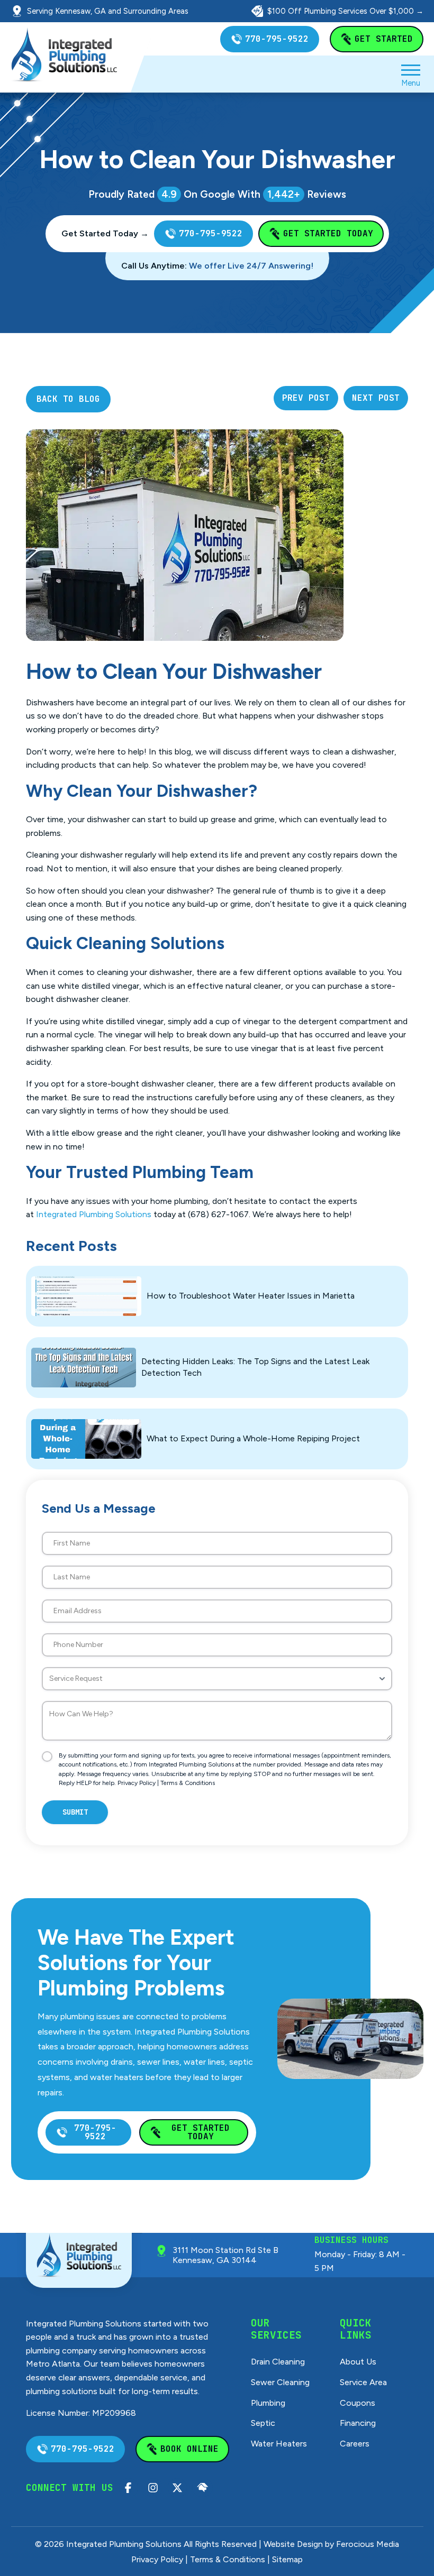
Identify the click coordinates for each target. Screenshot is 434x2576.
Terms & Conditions (188, 1783)
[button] (411, 74)
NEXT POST (376, 398)
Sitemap (287, 2559)
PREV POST (306, 398)
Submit (75, 1812)
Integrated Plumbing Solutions (94, 1214)
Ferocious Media (368, 2544)
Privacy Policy (137, 1783)
